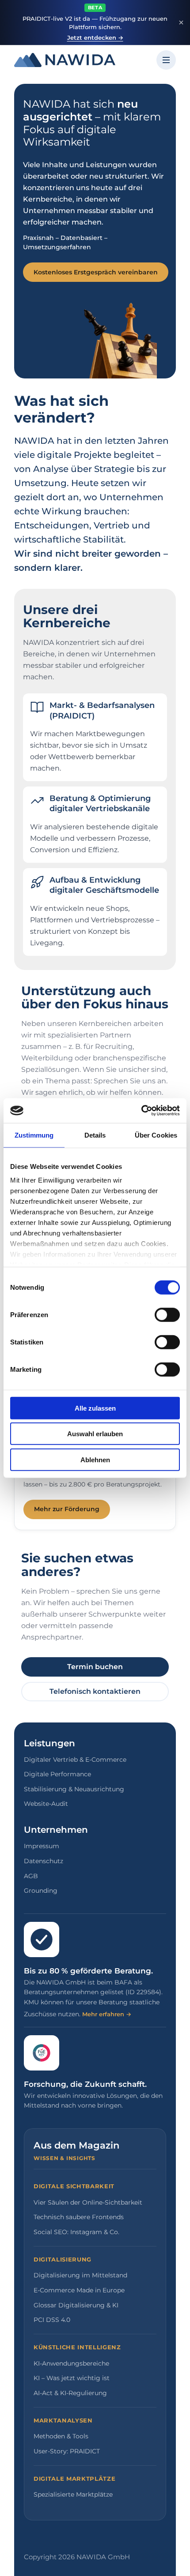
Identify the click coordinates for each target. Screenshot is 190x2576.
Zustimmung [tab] (34, 1135)
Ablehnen (95, 1459)
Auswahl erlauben (95, 1434)
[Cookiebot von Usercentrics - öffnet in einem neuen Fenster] (141, 1111)
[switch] (167, 1314)
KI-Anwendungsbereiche (71, 2363)
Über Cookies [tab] (156, 1135)
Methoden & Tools (61, 2436)
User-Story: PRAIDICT (67, 2451)
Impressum (42, 1846)
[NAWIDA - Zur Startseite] (65, 60)
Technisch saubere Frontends (79, 2217)
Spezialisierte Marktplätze (73, 2494)
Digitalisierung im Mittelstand (80, 2275)
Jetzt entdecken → (95, 37)
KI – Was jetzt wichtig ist (72, 2378)
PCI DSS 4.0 (52, 2320)
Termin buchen (95, 1667)
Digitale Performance (57, 1774)
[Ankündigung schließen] (181, 22)
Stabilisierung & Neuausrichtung (74, 1789)
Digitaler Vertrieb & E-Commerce (75, 1760)
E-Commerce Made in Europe (79, 2290)
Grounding (41, 1891)
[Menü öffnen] (166, 60)
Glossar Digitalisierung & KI (76, 2305)
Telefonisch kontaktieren (95, 1691)
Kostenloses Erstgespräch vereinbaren (96, 272)
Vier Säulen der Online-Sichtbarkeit (88, 2202)
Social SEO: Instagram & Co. (76, 2232)
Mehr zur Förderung (67, 1509)
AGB (31, 1876)
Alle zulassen (95, 1408)
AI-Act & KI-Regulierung (70, 2393)
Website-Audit (46, 1804)
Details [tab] (95, 1135)
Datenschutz (44, 1861)
